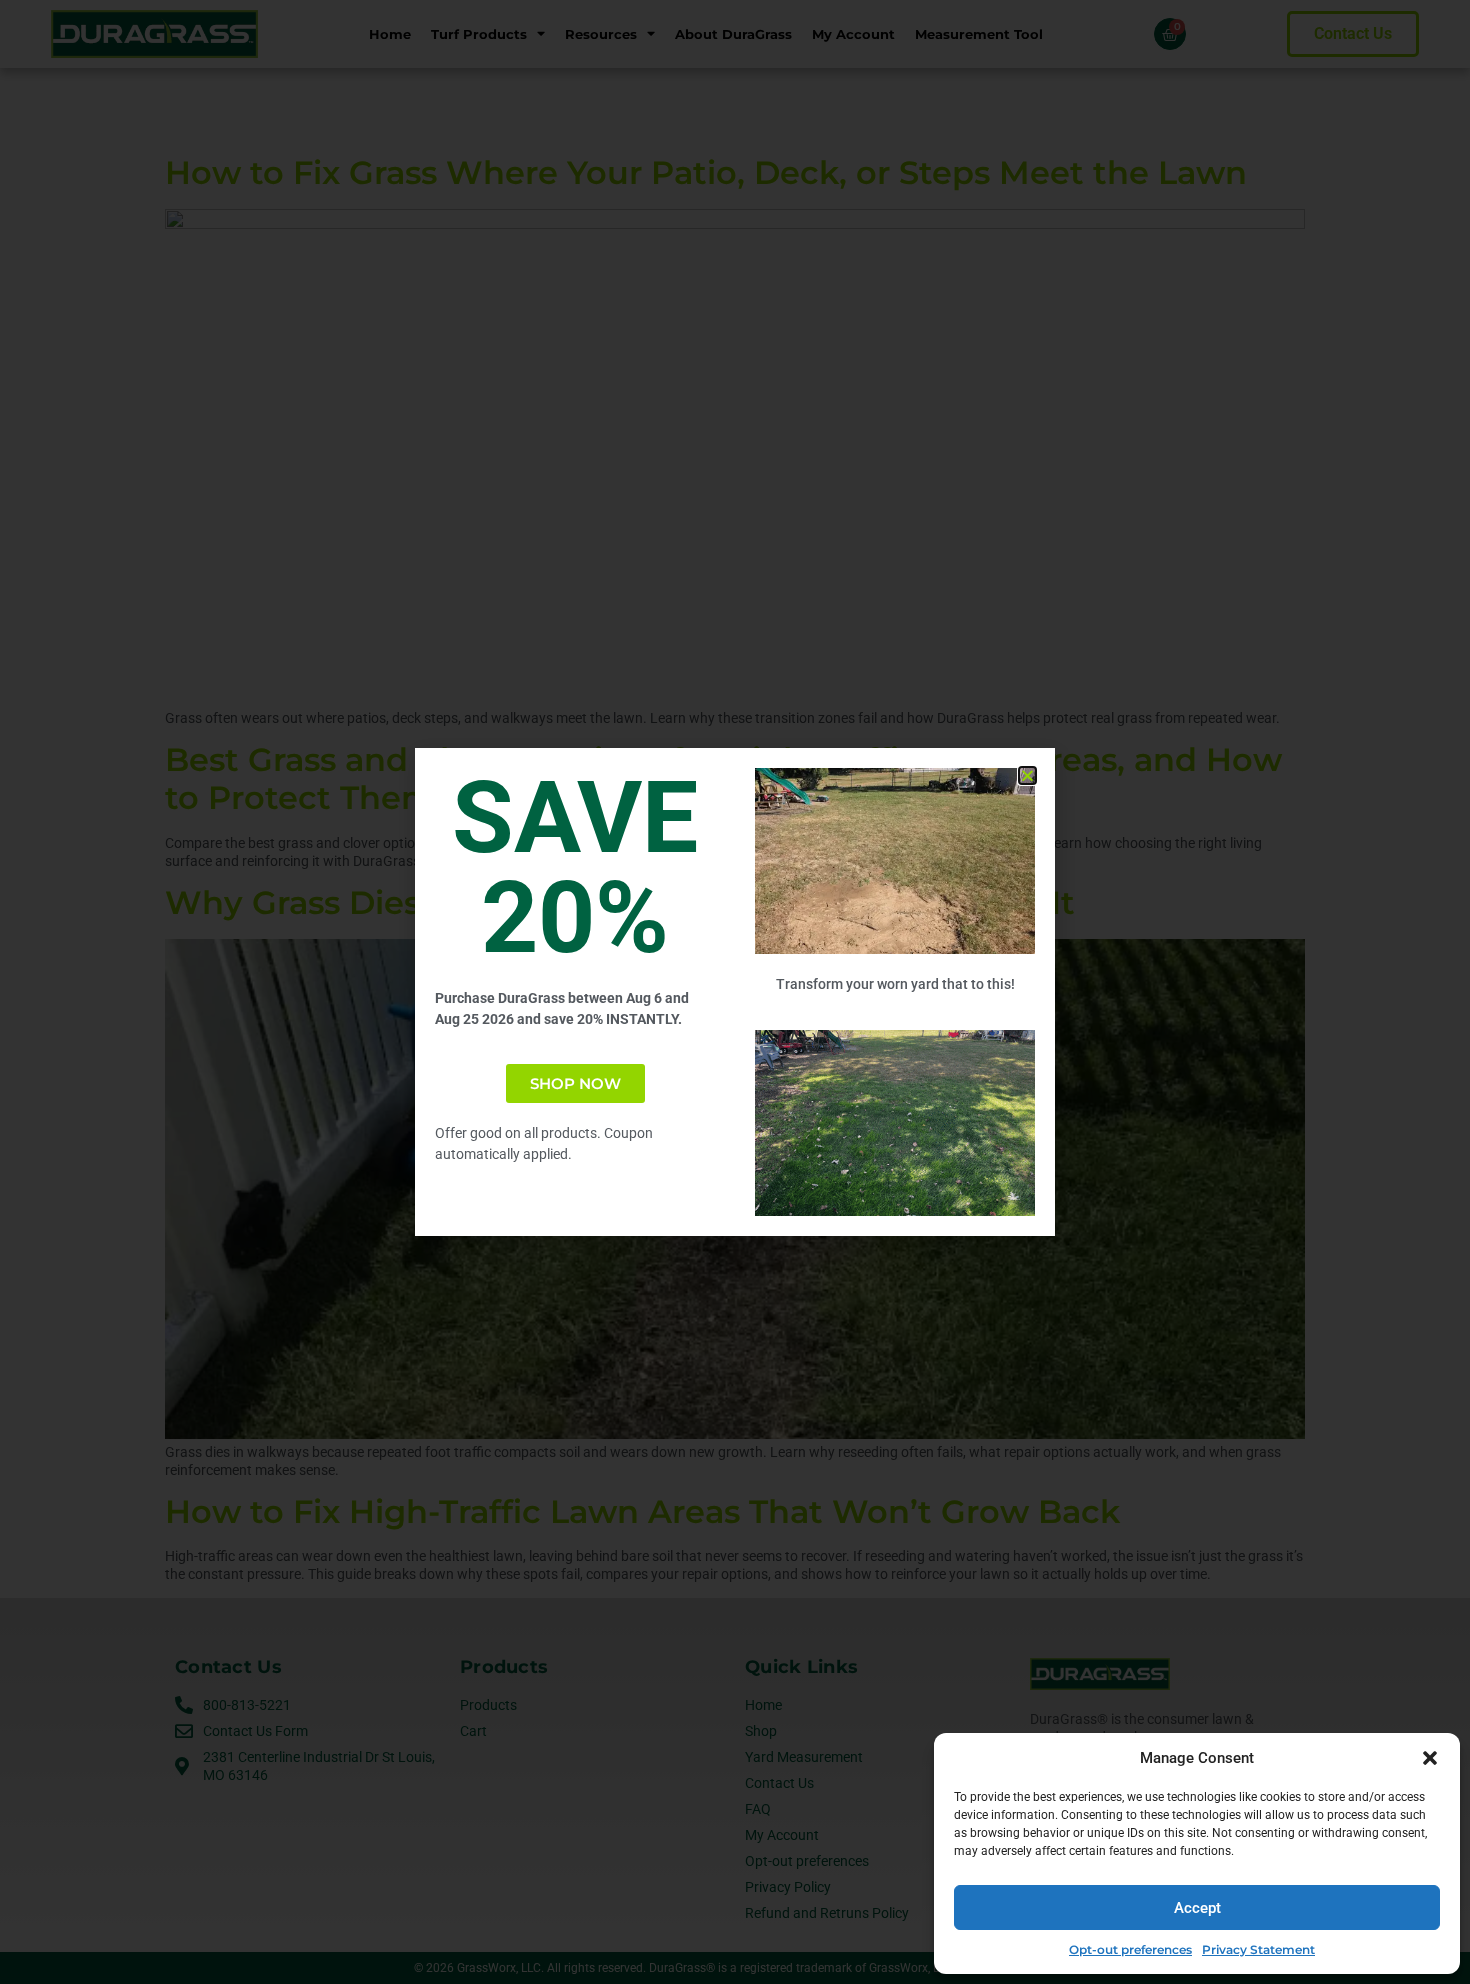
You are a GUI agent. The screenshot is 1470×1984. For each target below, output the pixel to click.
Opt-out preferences (1130, 1949)
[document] (735, 992)
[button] (1430, 1758)
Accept (1197, 1908)
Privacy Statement (1258, 1949)
